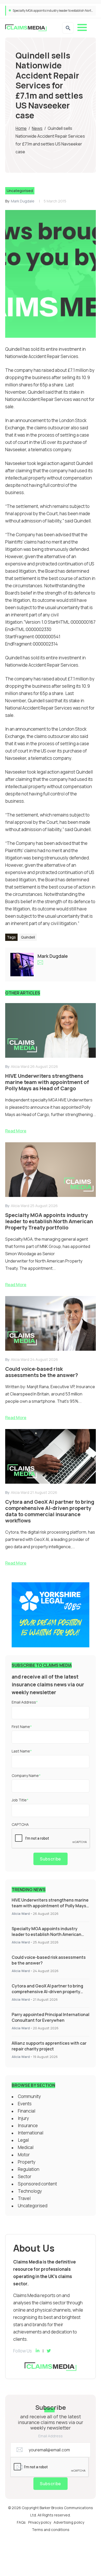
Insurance (28, 2125)
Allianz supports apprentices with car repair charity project (49, 2046)
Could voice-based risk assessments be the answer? (49, 11)
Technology (30, 2191)
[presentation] (51, 1839)
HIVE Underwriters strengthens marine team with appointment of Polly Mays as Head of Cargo (50, 1906)
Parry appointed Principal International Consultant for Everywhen (51, 2017)
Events (25, 2104)
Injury (23, 2118)
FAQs (21, 2522)
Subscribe (51, 1859)
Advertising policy (69, 2522)
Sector (25, 2176)
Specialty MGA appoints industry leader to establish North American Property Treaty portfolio (46, 1934)
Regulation (29, 2169)
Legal (23, 2140)
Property (27, 2162)
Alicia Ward (21, 1914)
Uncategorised (20, 191)
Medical (26, 2147)
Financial (27, 2111)
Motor (24, 2155)
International (31, 2133)
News (37, 128)
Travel (24, 2198)
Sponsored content (37, 2184)
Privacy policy (40, 2522)
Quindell (28, 937)
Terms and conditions (51, 2530)
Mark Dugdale (23, 201)
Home (21, 128)
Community (29, 2096)
